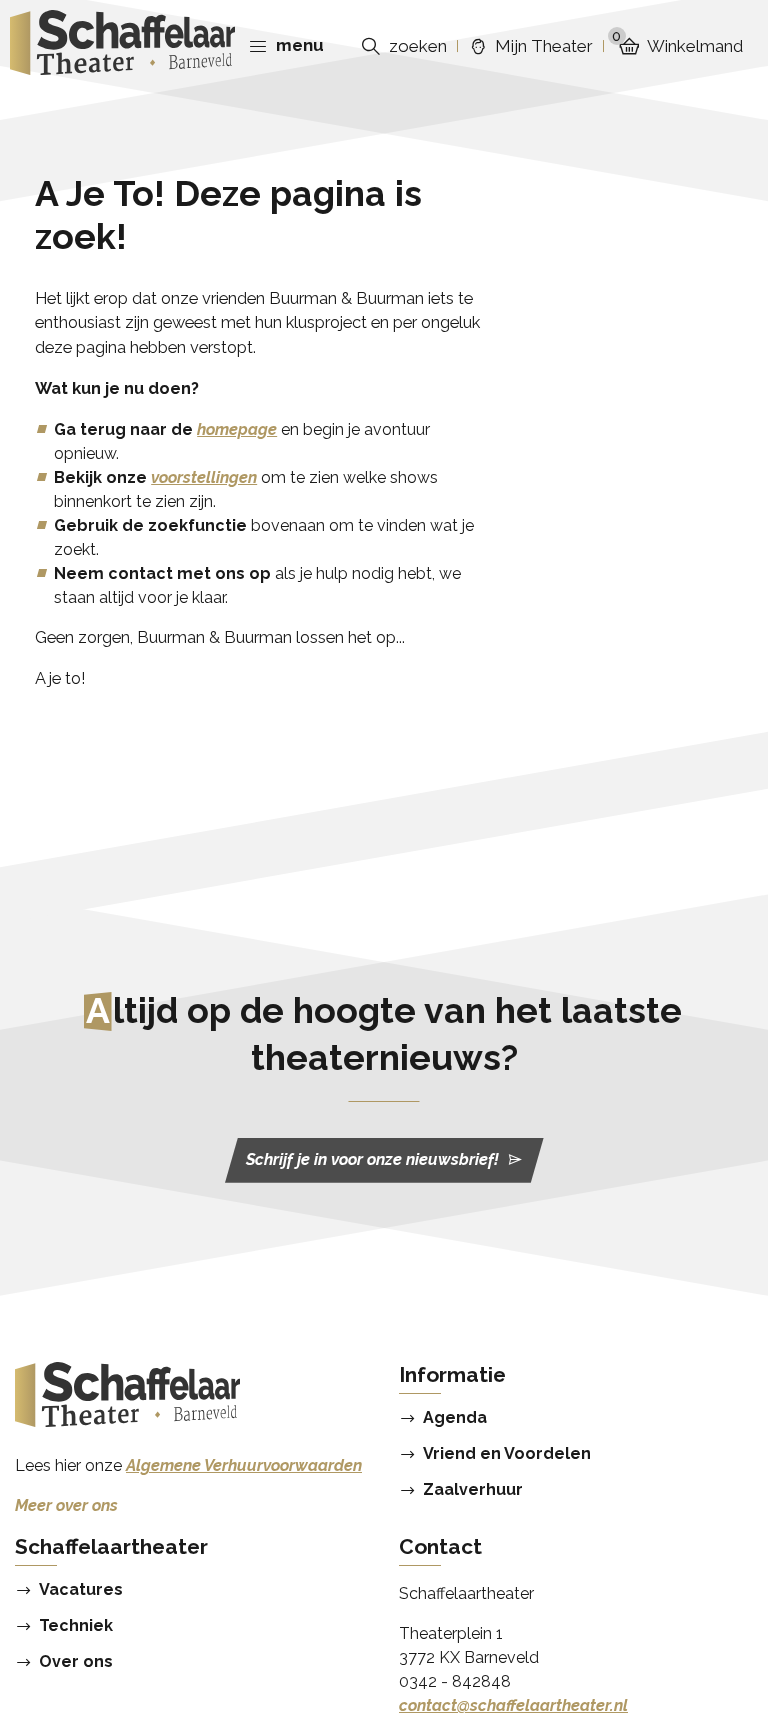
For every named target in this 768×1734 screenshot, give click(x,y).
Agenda (455, 1418)
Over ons (76, 1662)
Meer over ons (66, 1505)
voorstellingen (204, 477)
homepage (237, 429)
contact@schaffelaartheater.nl (513, 1705)
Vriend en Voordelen (507, 1454)
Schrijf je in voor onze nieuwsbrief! (372, 1159)
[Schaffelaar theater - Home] (122, 46)
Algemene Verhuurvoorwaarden (244, 1465)
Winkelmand (677, 45)
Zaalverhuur (473, 1490)
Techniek (76, 1626)
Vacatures (81, 1590)
